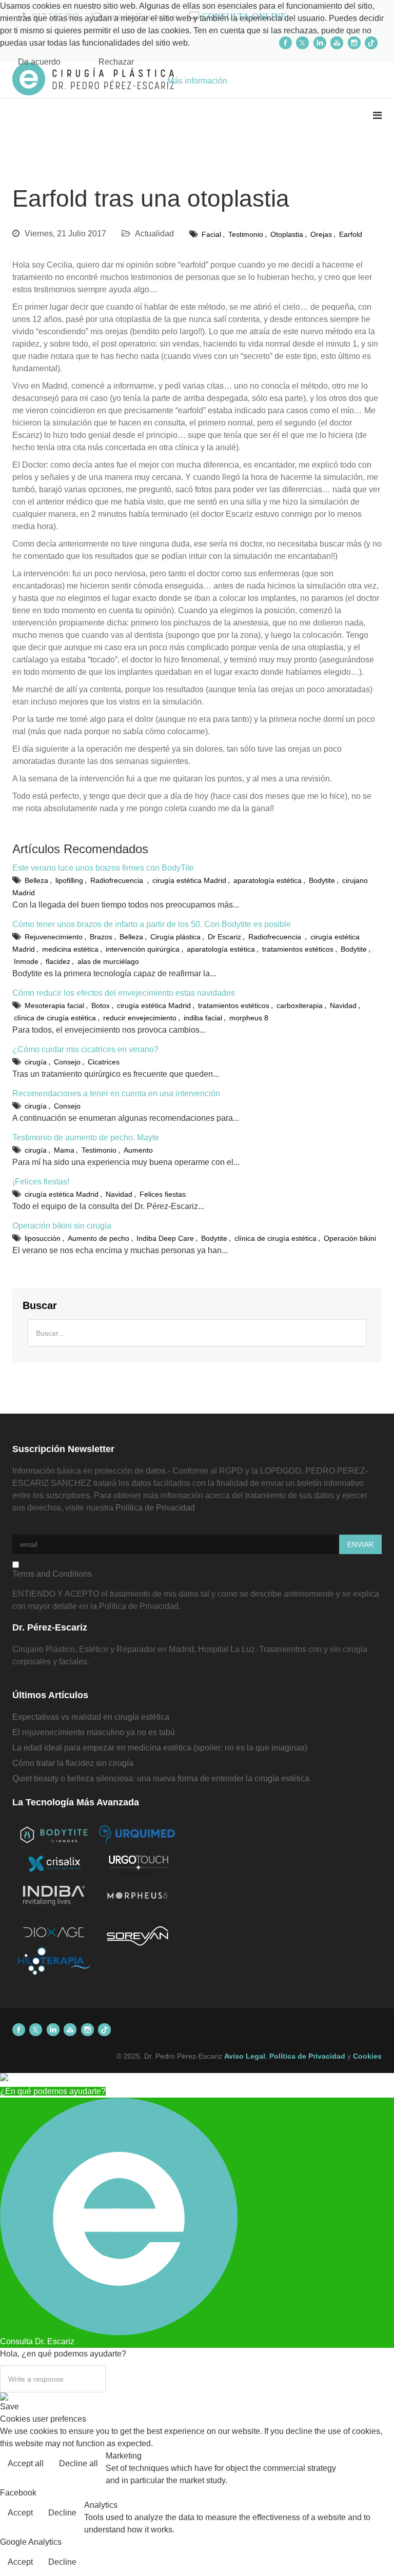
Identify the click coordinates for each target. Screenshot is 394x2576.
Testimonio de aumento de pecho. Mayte (86, 1138)
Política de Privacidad (155, 1508)
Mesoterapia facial (54, 1005)
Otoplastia (287, 234)
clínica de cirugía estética (55, 1018)
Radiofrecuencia (118, 880)
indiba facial (203, 1018)
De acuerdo (39, 62)
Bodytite (322, 880)
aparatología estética (268, 880)
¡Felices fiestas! (41, 1182)
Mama (64, 1150)
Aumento (138, 1150)
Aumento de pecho (98, 1238)
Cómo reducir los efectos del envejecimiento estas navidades (124, 993)
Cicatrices (104, 1062)
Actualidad (154, 234)
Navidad (343, 1005)
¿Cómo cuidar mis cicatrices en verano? (85, 1049)
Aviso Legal (245, 2056)
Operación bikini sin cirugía (62, 1226)
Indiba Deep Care (165, 1238)
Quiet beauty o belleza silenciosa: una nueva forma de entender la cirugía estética (161, 1778)
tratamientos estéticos (298, 949)
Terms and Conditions (52, 1574)
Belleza (36, 880)
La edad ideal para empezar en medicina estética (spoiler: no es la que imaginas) (160, 1748)
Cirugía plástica (175, 937)
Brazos (101, 937)
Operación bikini (350, 1238)
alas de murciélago (108, 961)
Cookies (367, 2056)
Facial (211, 234)
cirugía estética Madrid (189, 880)
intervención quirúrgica (143, 949)
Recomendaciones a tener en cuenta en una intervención (116, 1093)
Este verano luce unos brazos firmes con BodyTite (103, 868)
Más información (197, 81)
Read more (365, 2464)
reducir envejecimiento (140, 1018)
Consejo (67, 1062)
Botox (101, 1005)
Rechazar (116, 62)
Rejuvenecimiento (54, 937)
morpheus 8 (249, 1018)
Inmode (26, 961)
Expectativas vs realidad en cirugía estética (91, 1717)
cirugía (36, 1062)
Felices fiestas (163, 1194)
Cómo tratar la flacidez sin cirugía (73, 1763)
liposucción (43, 1238)
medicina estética (70, 949)
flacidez (58, 961)
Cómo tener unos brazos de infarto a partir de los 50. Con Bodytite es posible (152, 924)
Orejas (321, 234)
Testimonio (246, 234)
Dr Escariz (224, 937)
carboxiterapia (300, 1005)
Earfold (351, 234)
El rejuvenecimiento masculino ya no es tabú (94, 1732)
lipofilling (69, 880)
